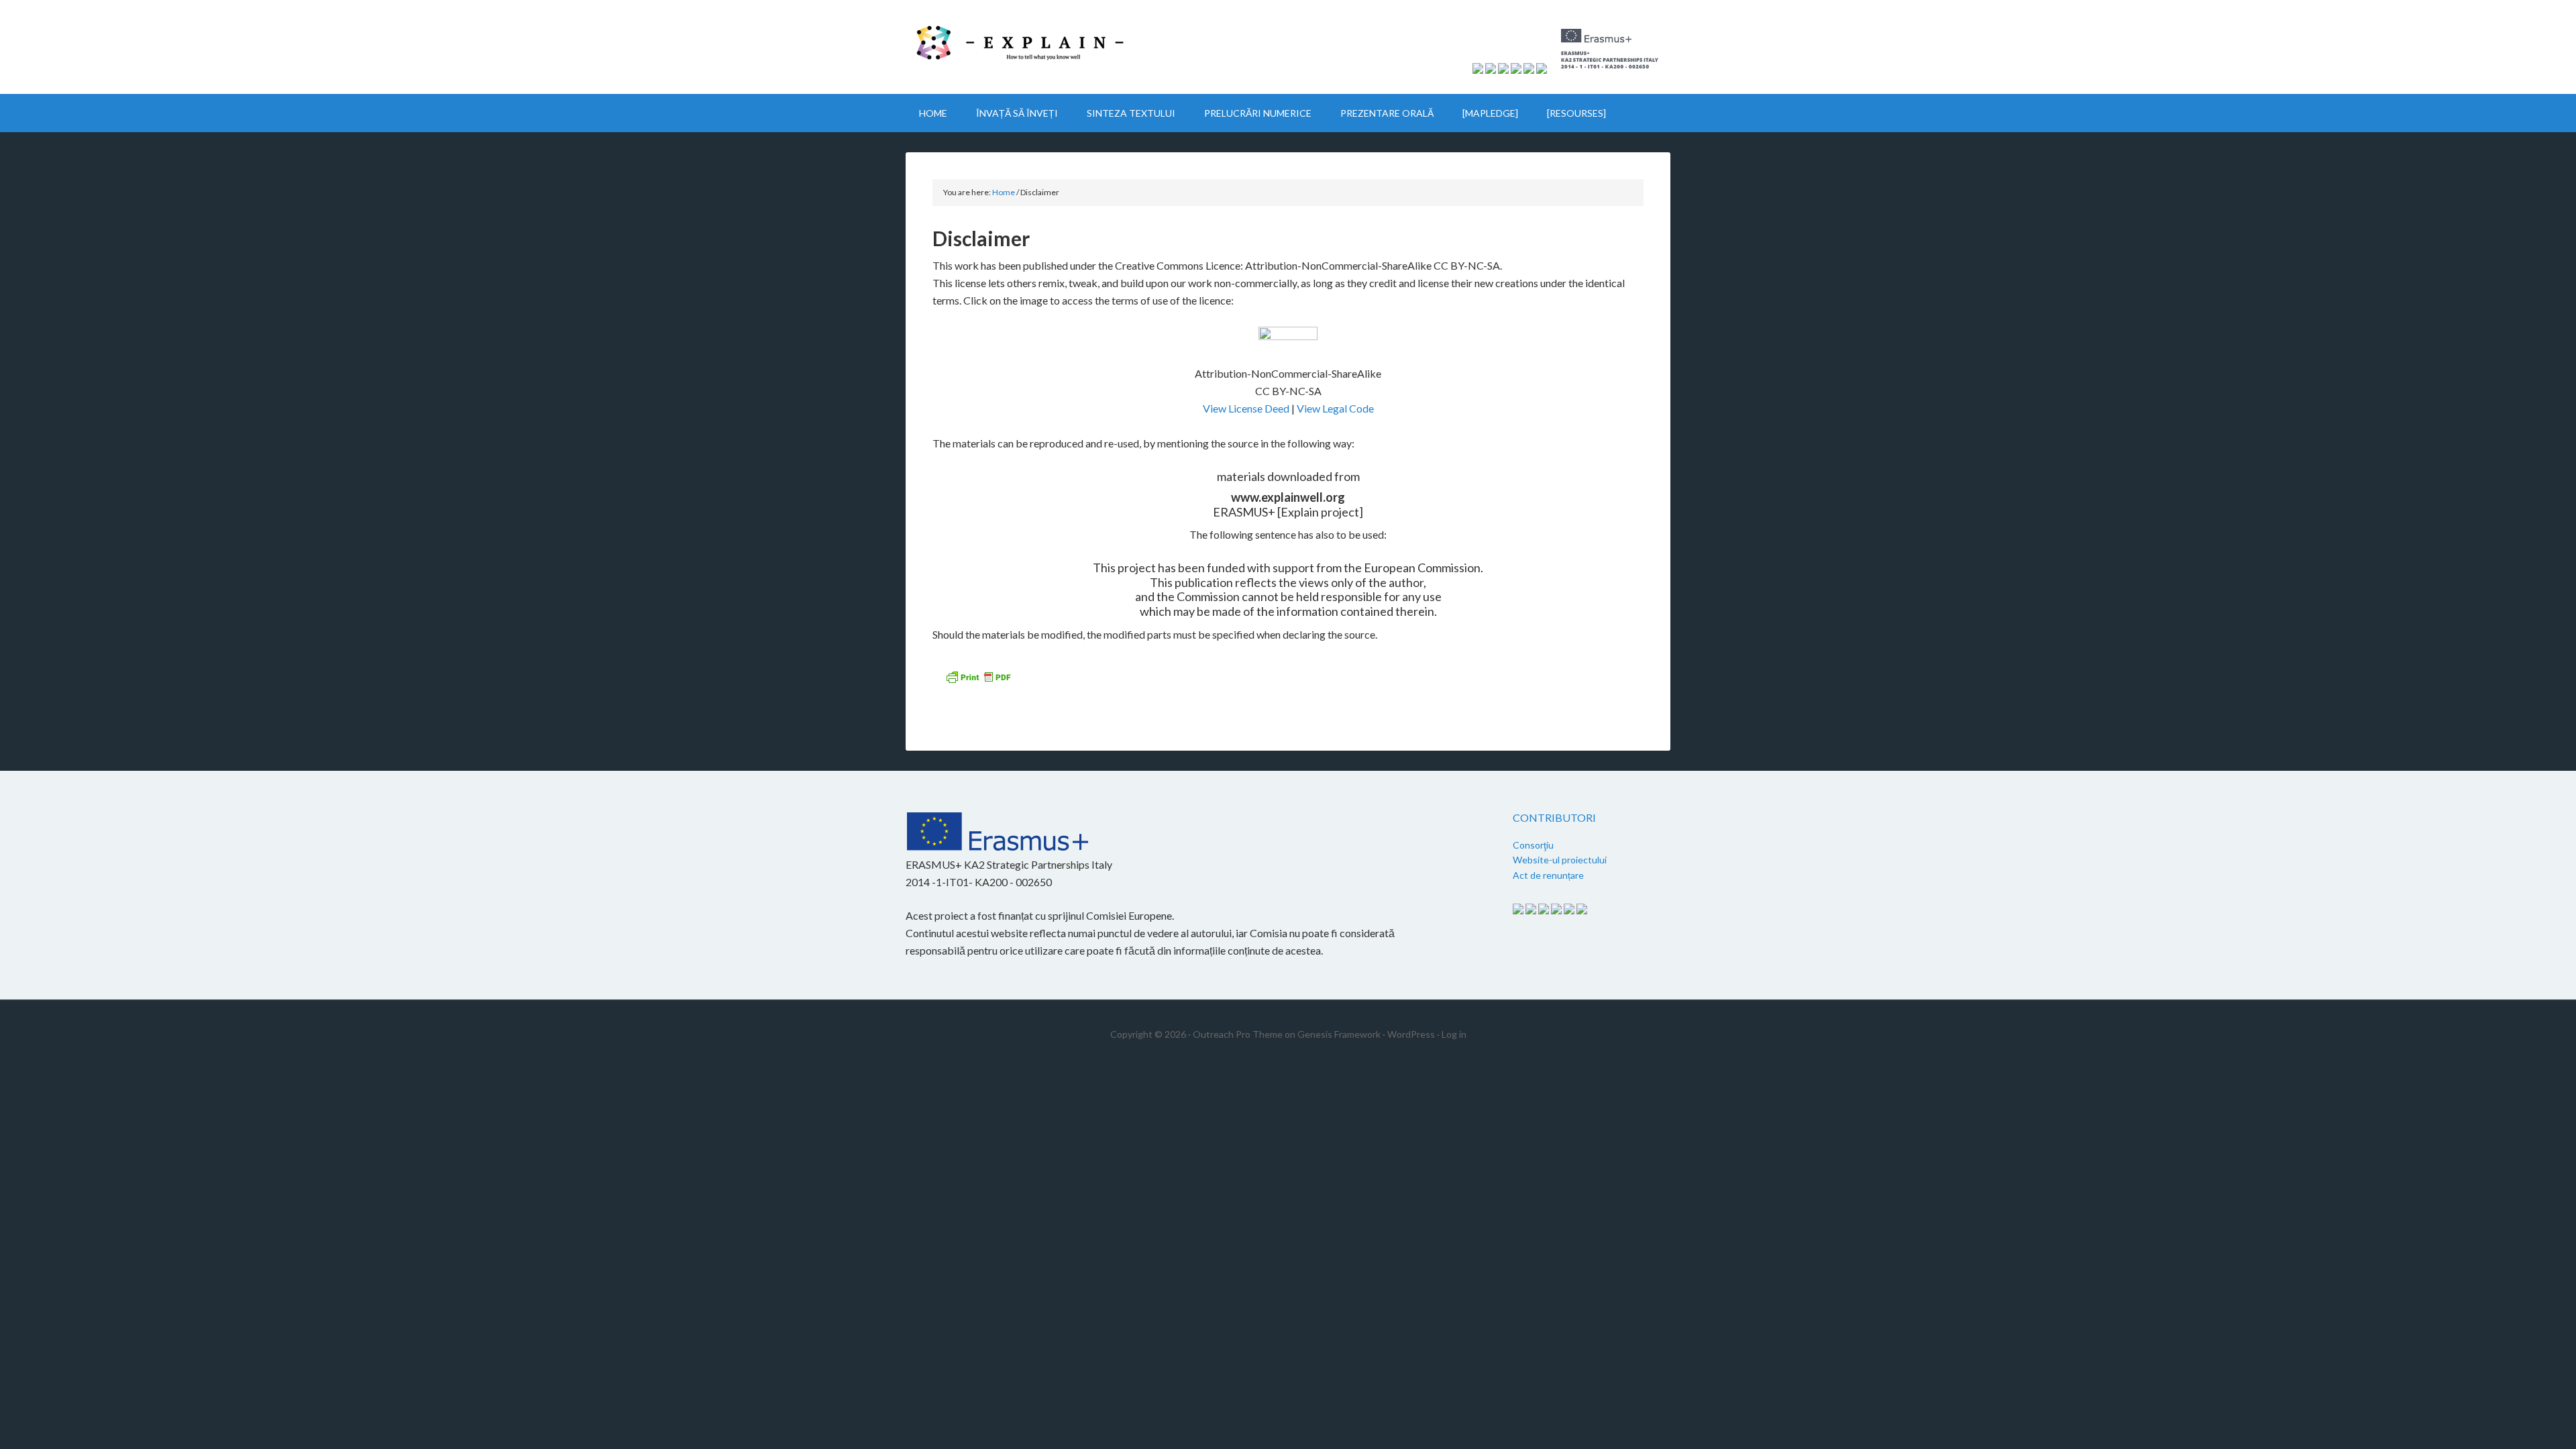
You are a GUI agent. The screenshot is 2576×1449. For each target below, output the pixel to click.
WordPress (1411, 1034)
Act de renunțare (1548, 875)
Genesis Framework (1339, 1034)
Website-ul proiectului (1560, 860)
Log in (1454, 1034)
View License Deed (1246, 408)
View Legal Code (1335, 408)
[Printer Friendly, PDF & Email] (980, 681)
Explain (1020, 47)
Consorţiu (1533, 845)
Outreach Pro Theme (1238, 1034)
